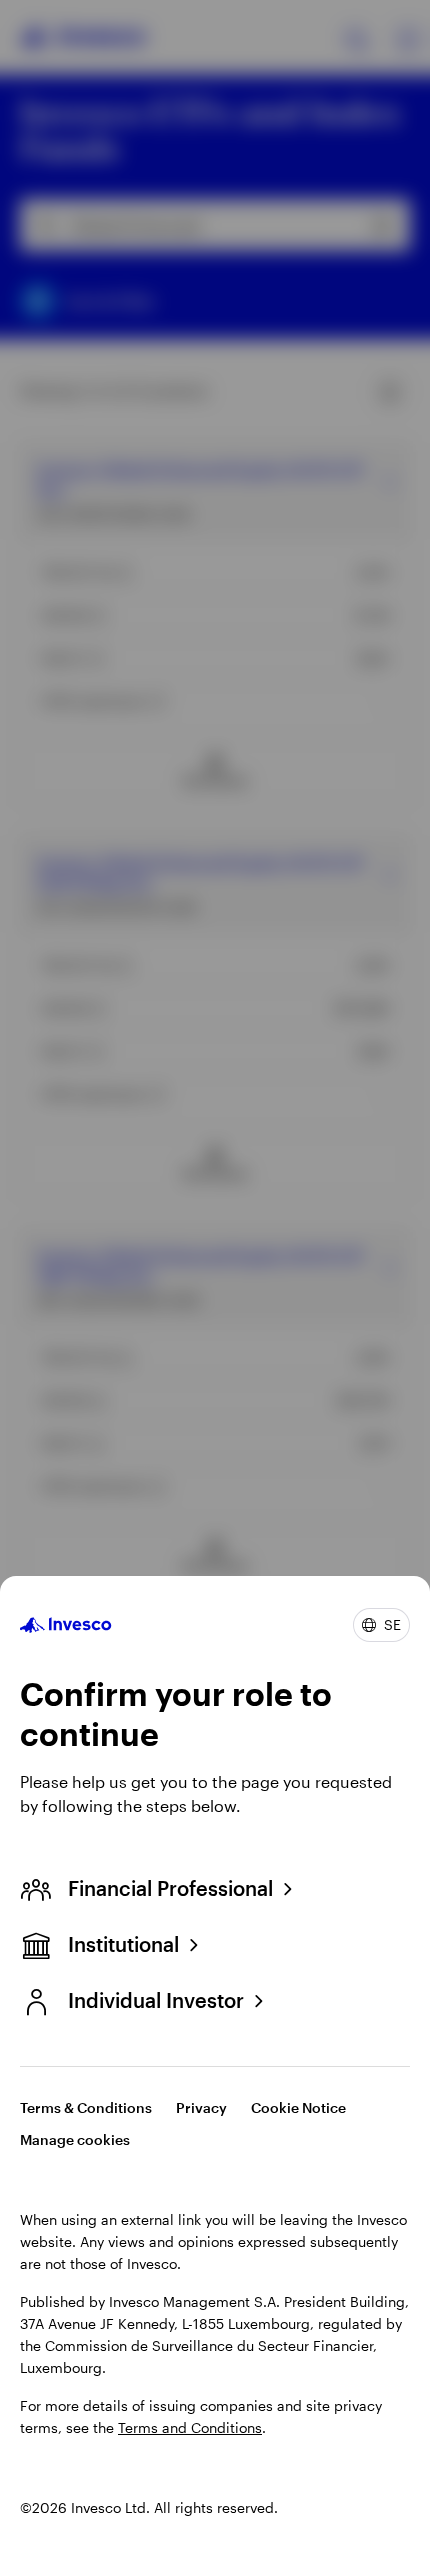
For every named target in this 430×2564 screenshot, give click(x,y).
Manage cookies (75, 2139)
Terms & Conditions (86, 2107)
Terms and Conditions (190, 2427)
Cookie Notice (298, 2107)
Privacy (201, 2107)
